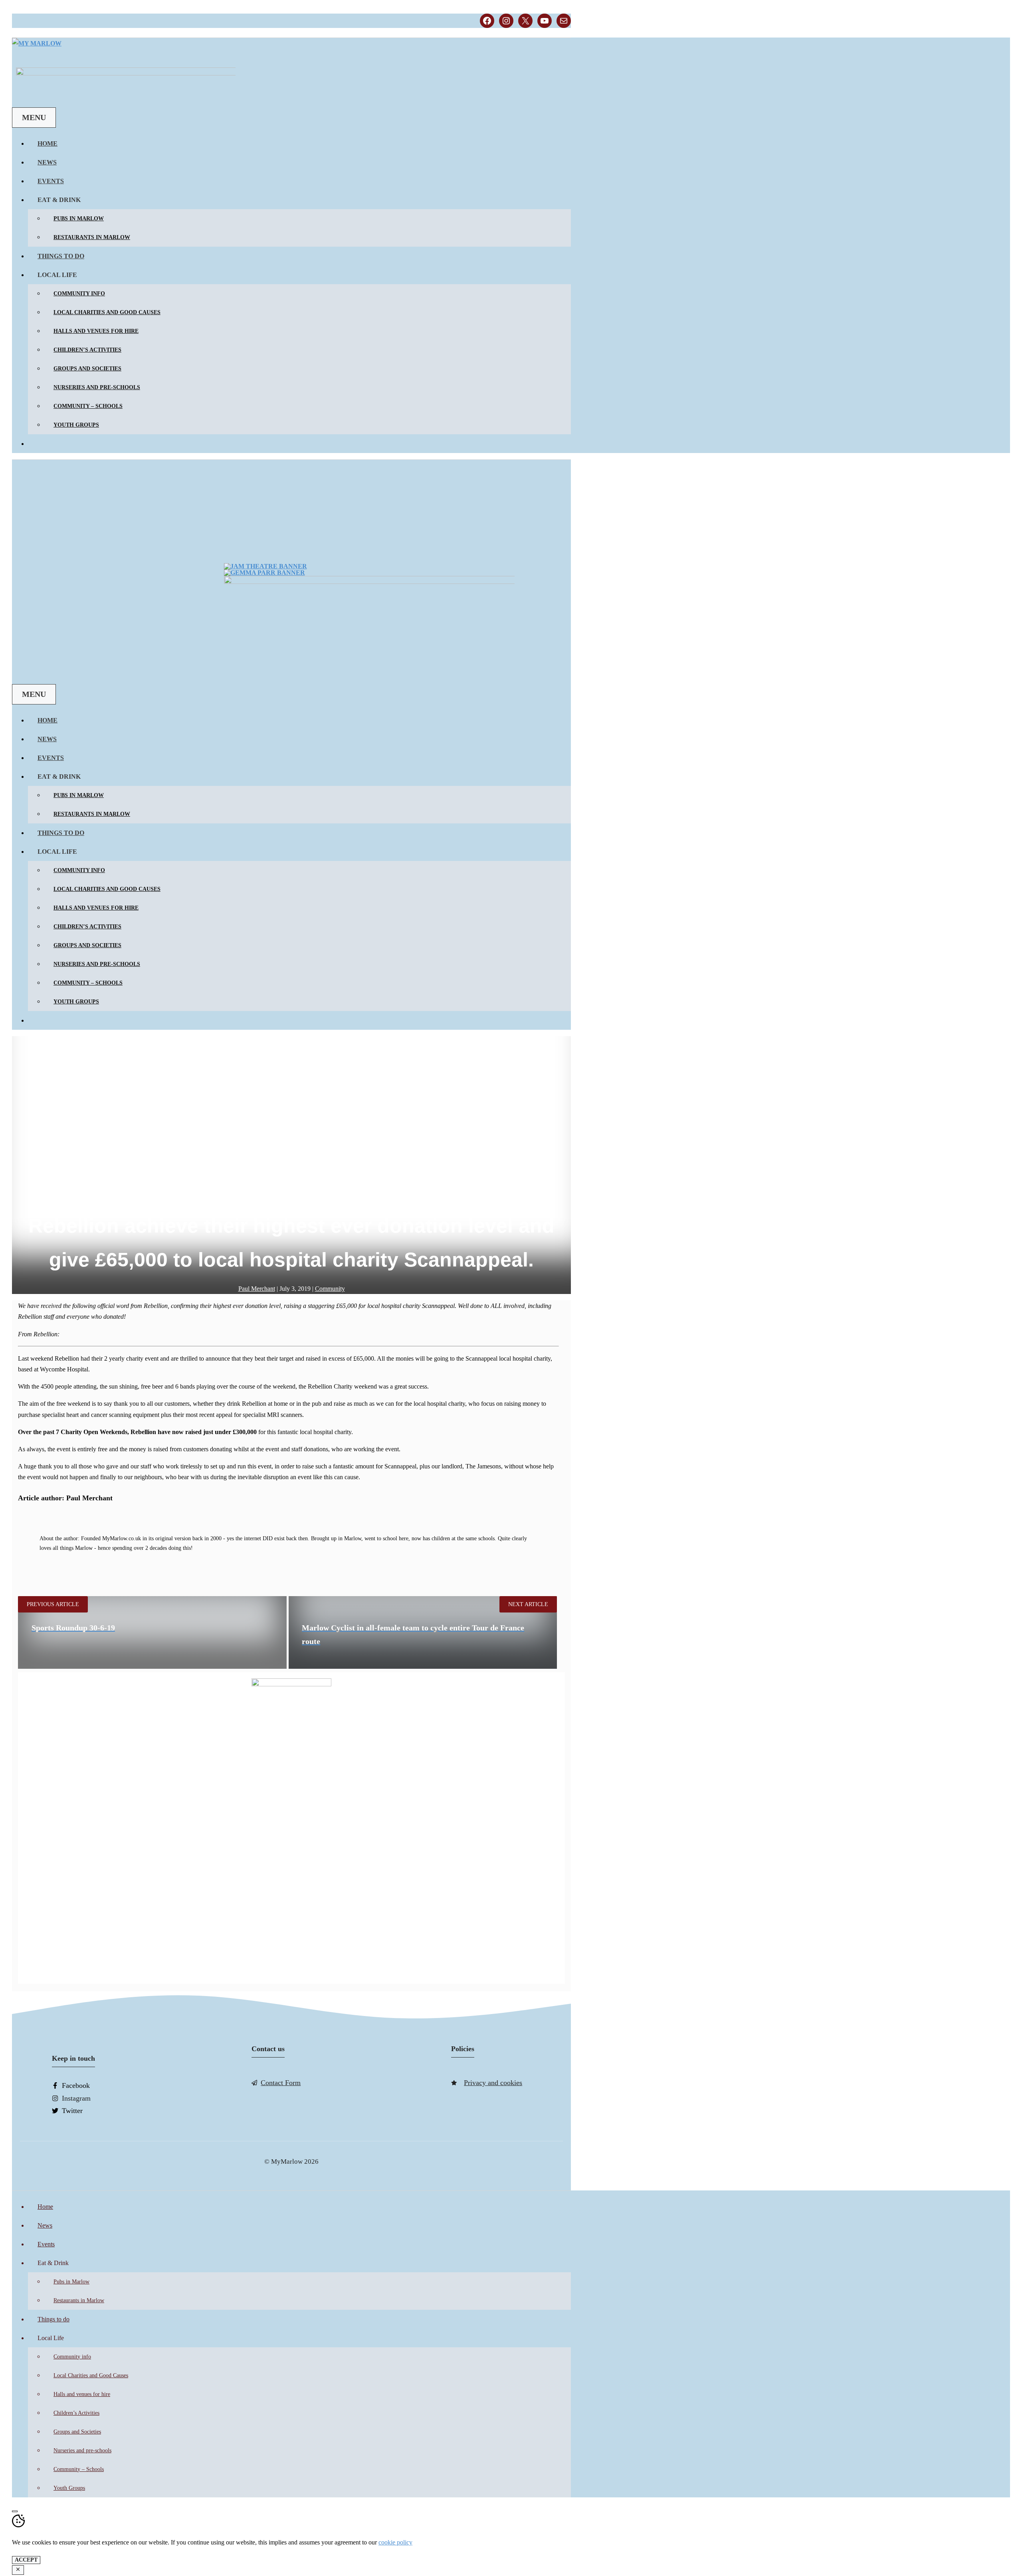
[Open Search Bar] (22, 58)
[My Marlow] (37, 43)
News (47, 162)
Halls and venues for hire (96, 331)
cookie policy (395, 2542)
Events (51, 181)
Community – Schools (88, 406)
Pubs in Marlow (79, 219)
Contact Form (281, 2083)
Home (48, 143)
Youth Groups (76, 425)
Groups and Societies (87, 369)
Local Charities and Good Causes (107, 312)
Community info (79, 294)
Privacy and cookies (493, 2083)
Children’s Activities (87, 350)
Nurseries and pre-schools (97, 387)
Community (330, 1289)
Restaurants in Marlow (92, 237)
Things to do (61, 256)
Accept (26, 2560)
